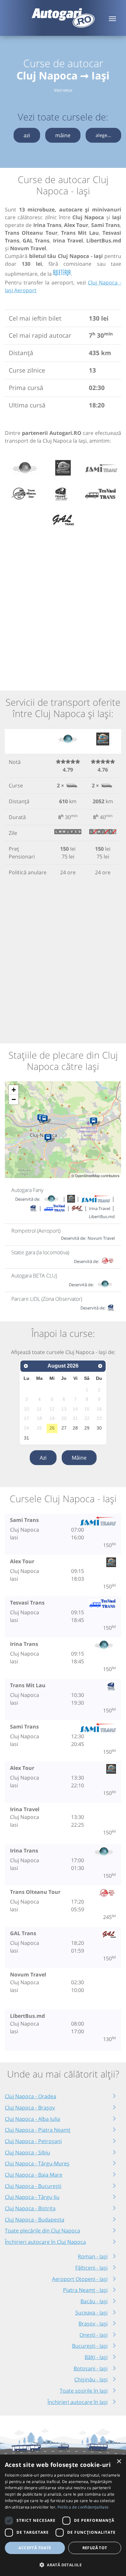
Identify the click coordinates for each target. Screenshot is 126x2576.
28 (75, 1428)
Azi (43, 1458)
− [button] (14, 1099)
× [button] (119, 2462)
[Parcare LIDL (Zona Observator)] (49, 1138)
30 (99, 1428)
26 (52, 1428)
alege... (103, 135)
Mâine (79, 1458)
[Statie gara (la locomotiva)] (45, 1120)
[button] (63, 2565)
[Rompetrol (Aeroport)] (95, 1122)
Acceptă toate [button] (35, 2548)
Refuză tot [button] (95, 2548)
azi (27, 135)
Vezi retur (63, 90)
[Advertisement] (63, 606)
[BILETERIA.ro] (62, 273)
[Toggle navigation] (112, 18)
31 (26, 1438)
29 (87, 1428)
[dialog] (63, 2515)
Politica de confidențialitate (83, 2507)
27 (64, 1428)
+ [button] (14, 1090)
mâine (63, 135)
